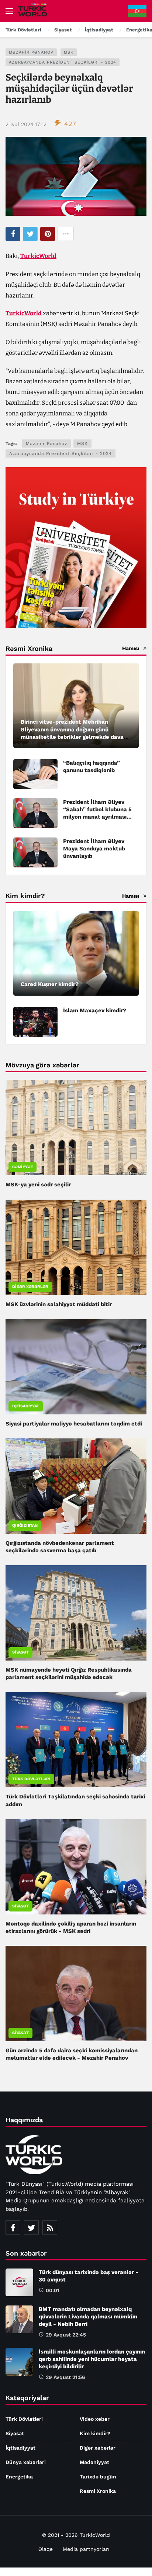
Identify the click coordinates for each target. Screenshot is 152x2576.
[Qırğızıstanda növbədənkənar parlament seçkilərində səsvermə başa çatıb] (76, 1486)
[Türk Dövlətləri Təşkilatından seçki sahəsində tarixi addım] (76, 1740)
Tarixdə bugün (98, 2477)
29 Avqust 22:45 (66, 2335)
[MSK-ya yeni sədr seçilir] (76, 1128)
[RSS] (50, 2227)
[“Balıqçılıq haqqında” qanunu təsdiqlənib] (35, 774)
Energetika (19, 2477)
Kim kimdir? (95, 2433)
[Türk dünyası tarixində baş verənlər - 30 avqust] (19, 2282)
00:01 (53, 2290)
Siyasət (20, 1652)
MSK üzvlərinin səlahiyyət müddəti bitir (59, 1304)
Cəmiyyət (23, 1167)
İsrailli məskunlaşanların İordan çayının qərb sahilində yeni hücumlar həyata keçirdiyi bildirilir (92, 2359)
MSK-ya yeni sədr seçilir (38, 1185)
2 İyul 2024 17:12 (26, 124)
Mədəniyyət (94, 2462)
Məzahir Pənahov (31, 52)
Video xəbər (95, 2419)
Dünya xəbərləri (26, 2462)
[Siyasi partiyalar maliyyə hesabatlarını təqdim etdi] (76, 1367)
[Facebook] (13, 2227)
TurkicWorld (38, 256)
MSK (69, 52)
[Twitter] (31, 2227)
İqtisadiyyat (26, 1406)
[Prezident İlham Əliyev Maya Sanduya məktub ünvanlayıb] (35, 852)
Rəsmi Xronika (98, 2491)
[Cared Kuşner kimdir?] (76, 953)
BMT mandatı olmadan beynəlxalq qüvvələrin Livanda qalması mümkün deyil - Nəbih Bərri (88, 2317)
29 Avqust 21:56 (65, 2377)
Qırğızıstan (25, 1525)
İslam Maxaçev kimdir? (95, 1010)
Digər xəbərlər (30, 1287)
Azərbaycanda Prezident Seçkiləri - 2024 (63, 62)
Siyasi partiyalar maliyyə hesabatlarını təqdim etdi (74, 1424)
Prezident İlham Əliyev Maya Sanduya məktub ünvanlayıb (94, 849)
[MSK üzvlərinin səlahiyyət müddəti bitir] (76, 1247)
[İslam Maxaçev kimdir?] (35, 1022)
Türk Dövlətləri (31, 1779)
